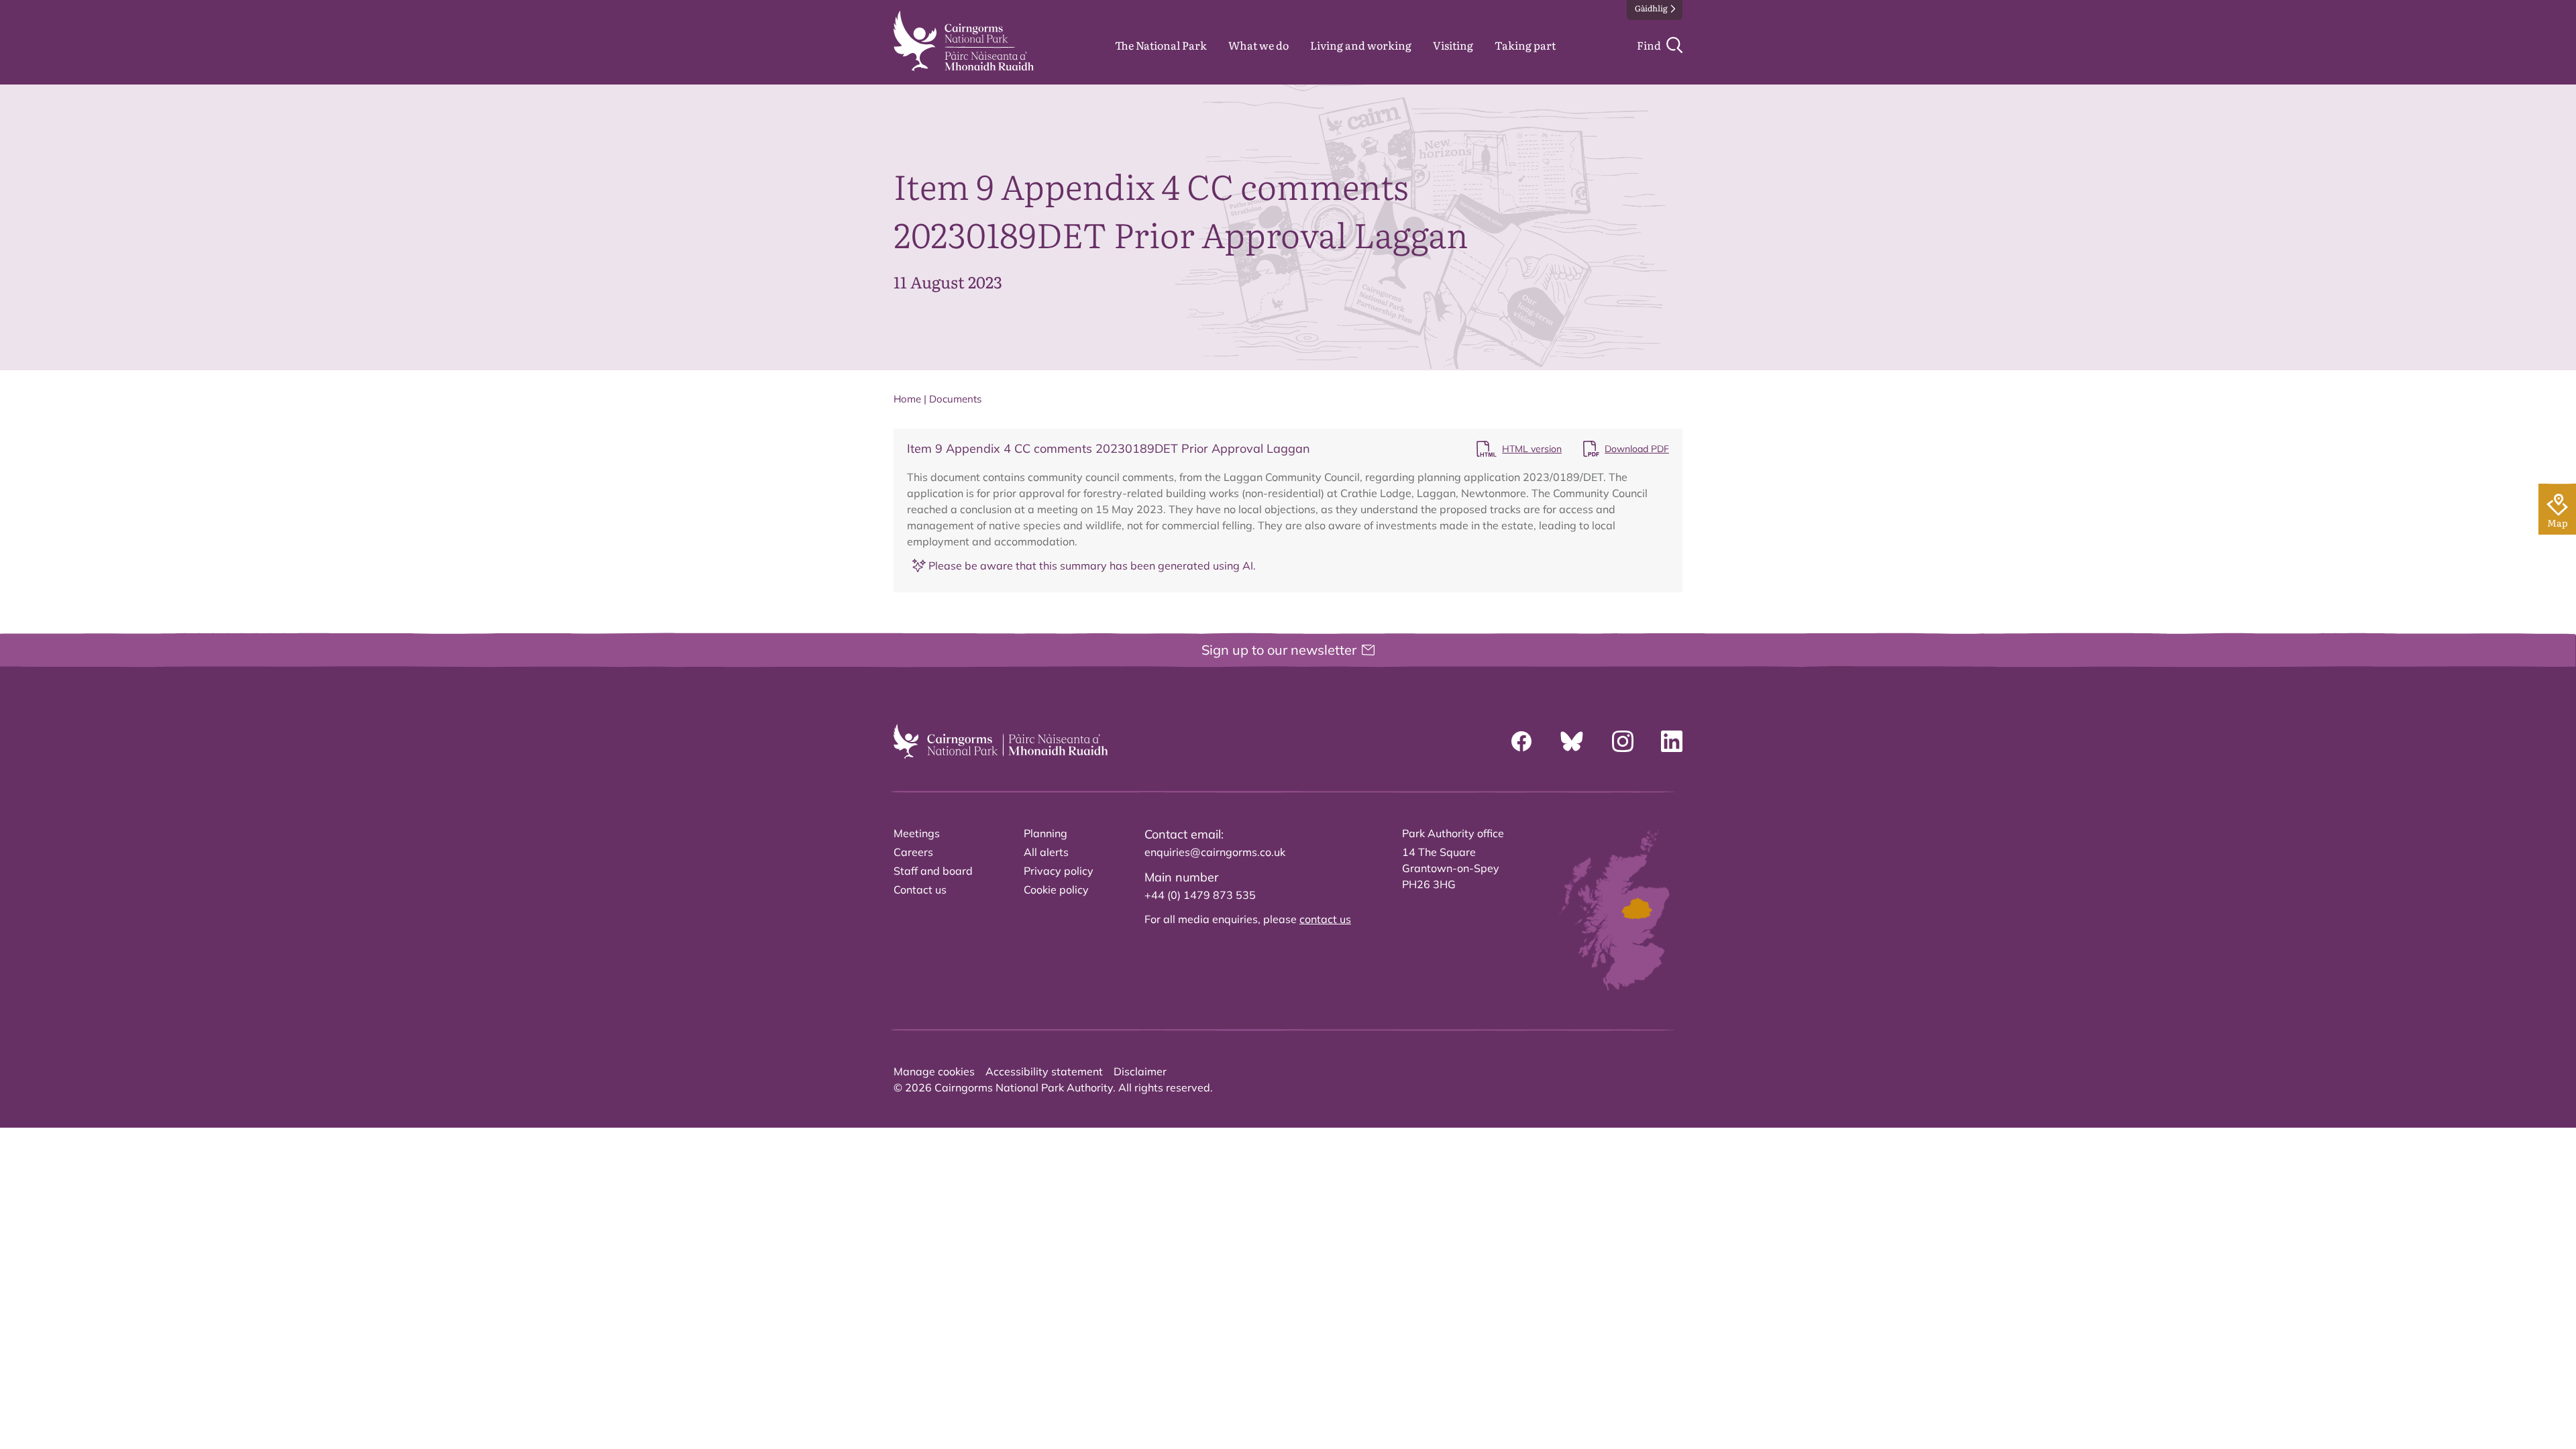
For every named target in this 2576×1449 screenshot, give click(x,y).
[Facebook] (1521, 741)
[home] (964, 41)
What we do (1258, 45)
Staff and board (933, 871)
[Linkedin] (1672, 741)
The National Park (1161, 45)
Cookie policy (1056, 890)
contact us (1325, 919)
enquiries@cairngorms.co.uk (1215, 852)
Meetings (917, 833)
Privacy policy (1059, 871)
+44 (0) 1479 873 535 (1200, 895)
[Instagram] (1623, 741)
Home (907, 399)
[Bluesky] (1572, 741)
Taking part (1525, 45)
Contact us (920, 890)
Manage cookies (934, 1071)
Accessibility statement (1044, 1071)
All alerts (1046, 852)
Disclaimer (1140, 1071)
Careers (913, 852)
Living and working (1361, 45)
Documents (955, 399)
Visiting (1453, 45)
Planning (1045, 833)
